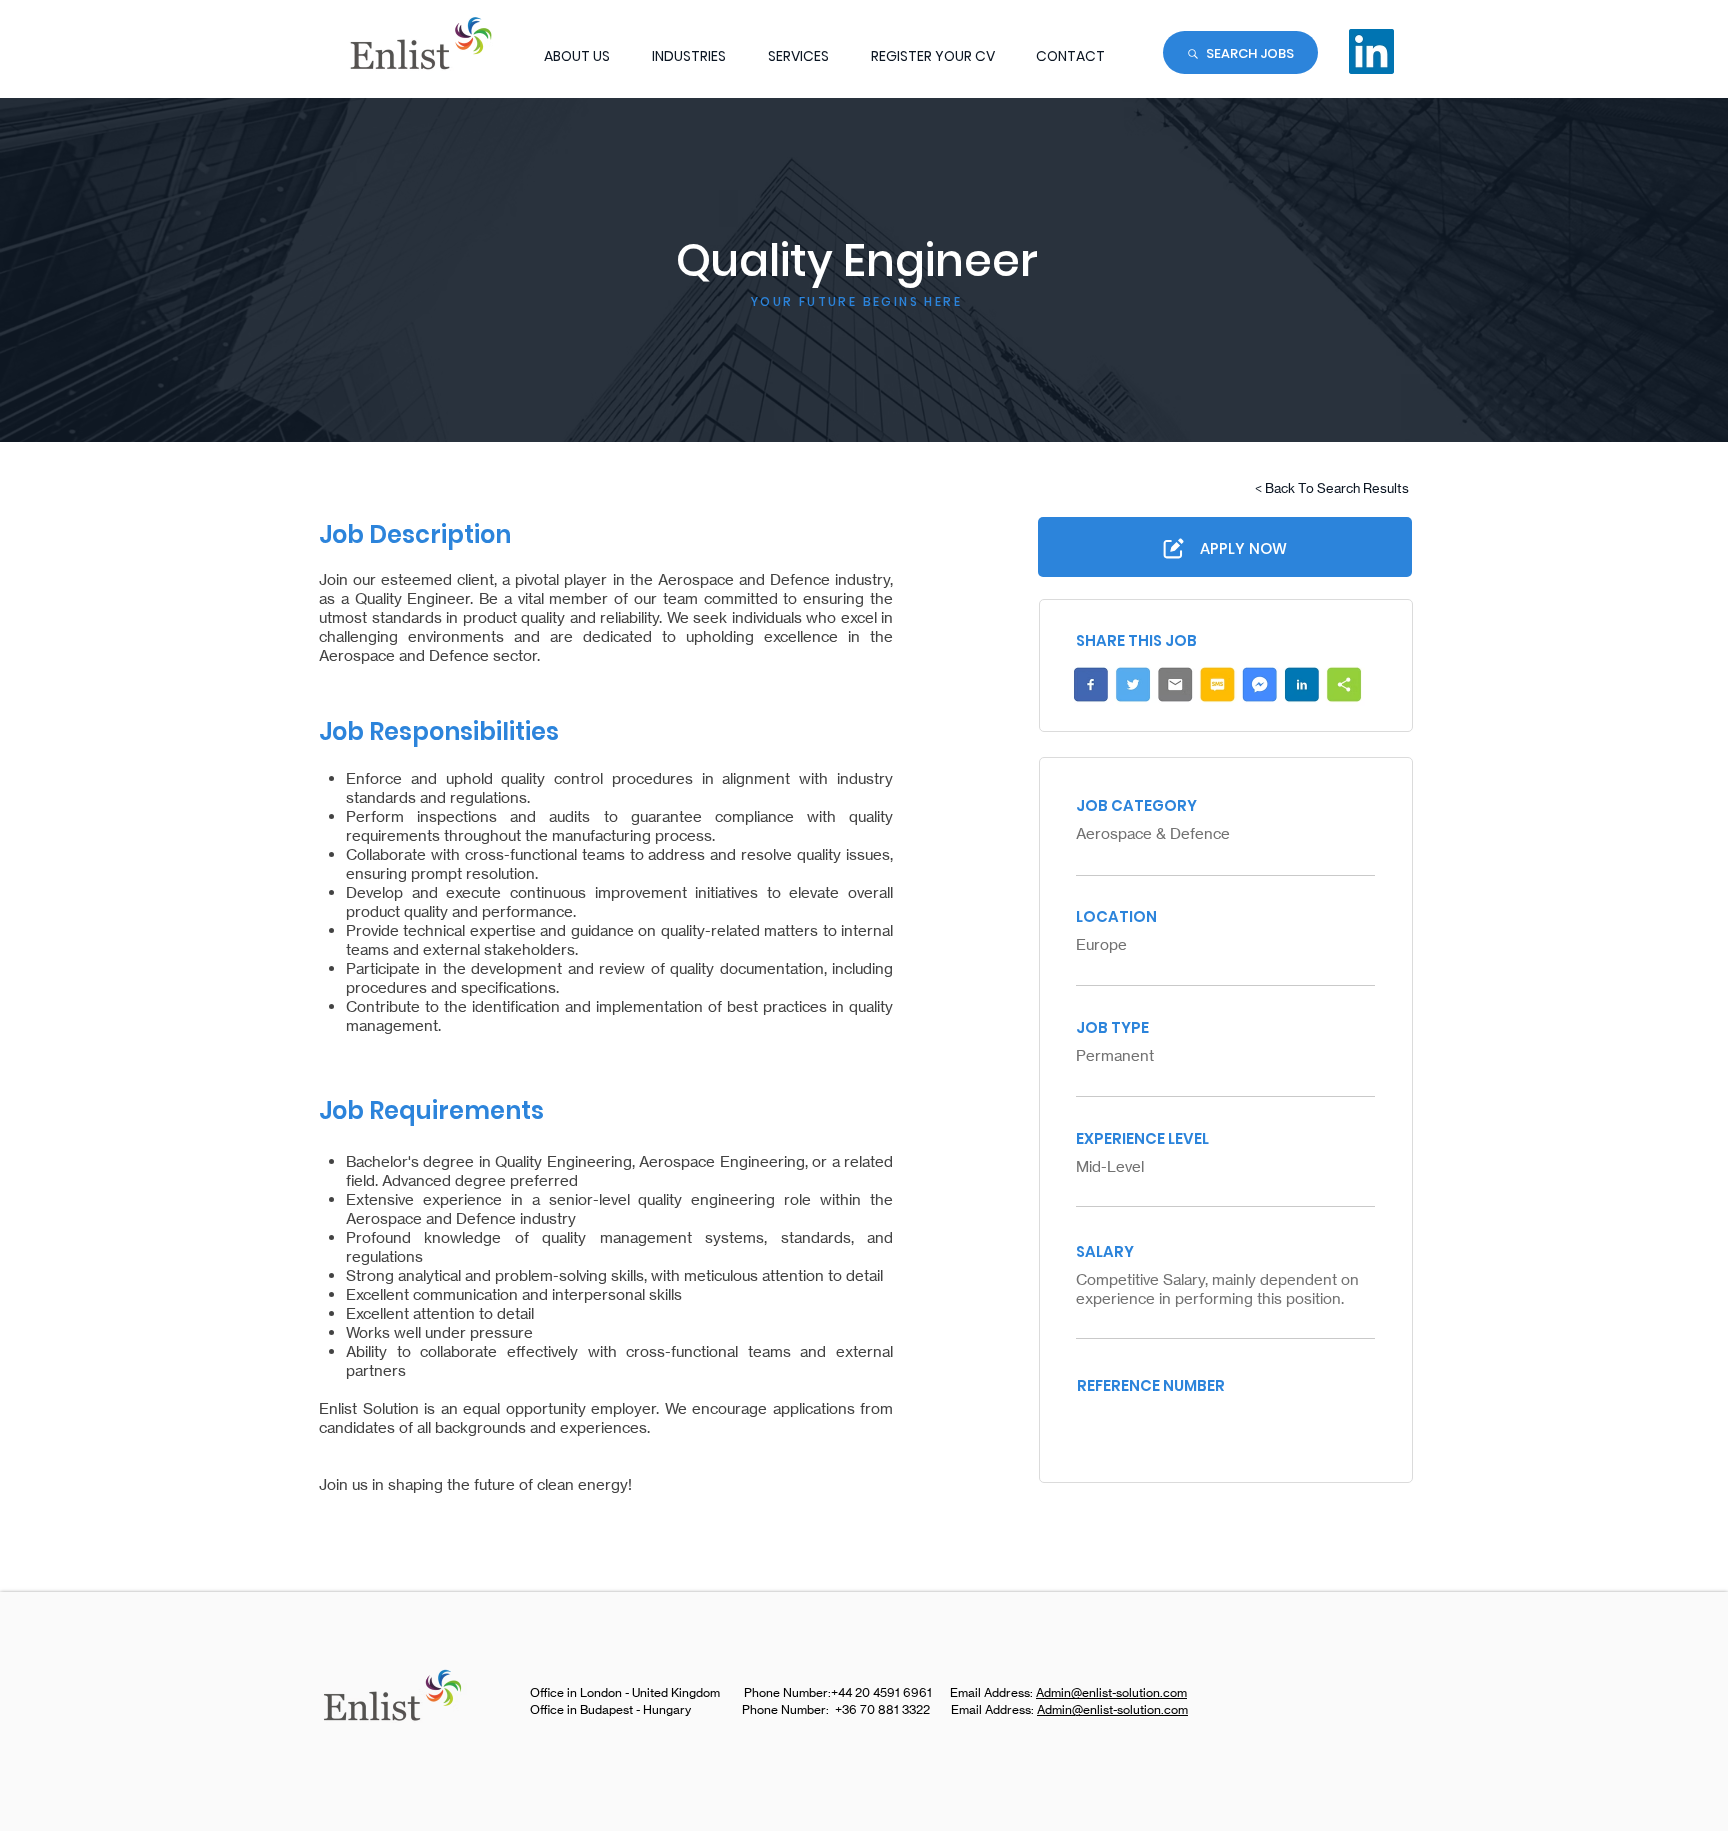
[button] (689, 56)
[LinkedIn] (1371, 51)
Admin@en (1066, 1692)
